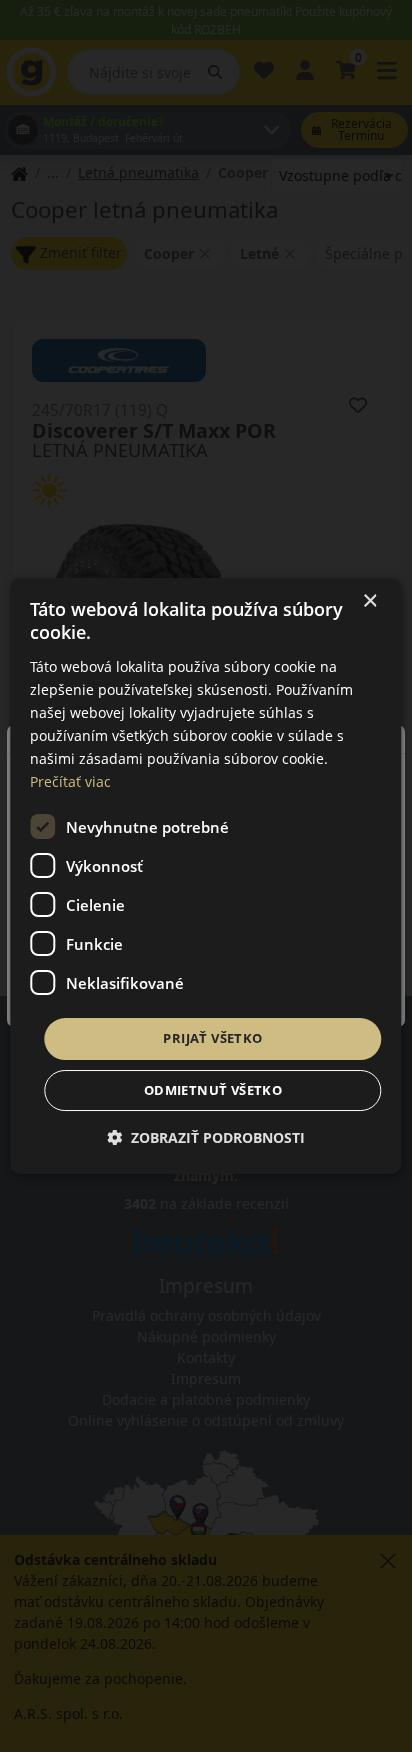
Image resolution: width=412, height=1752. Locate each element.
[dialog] (205, 876)
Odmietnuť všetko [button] (213, 1090)
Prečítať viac (70, 781)
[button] (206, 1137)
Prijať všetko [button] (212, 1038)
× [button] (369, 601)
